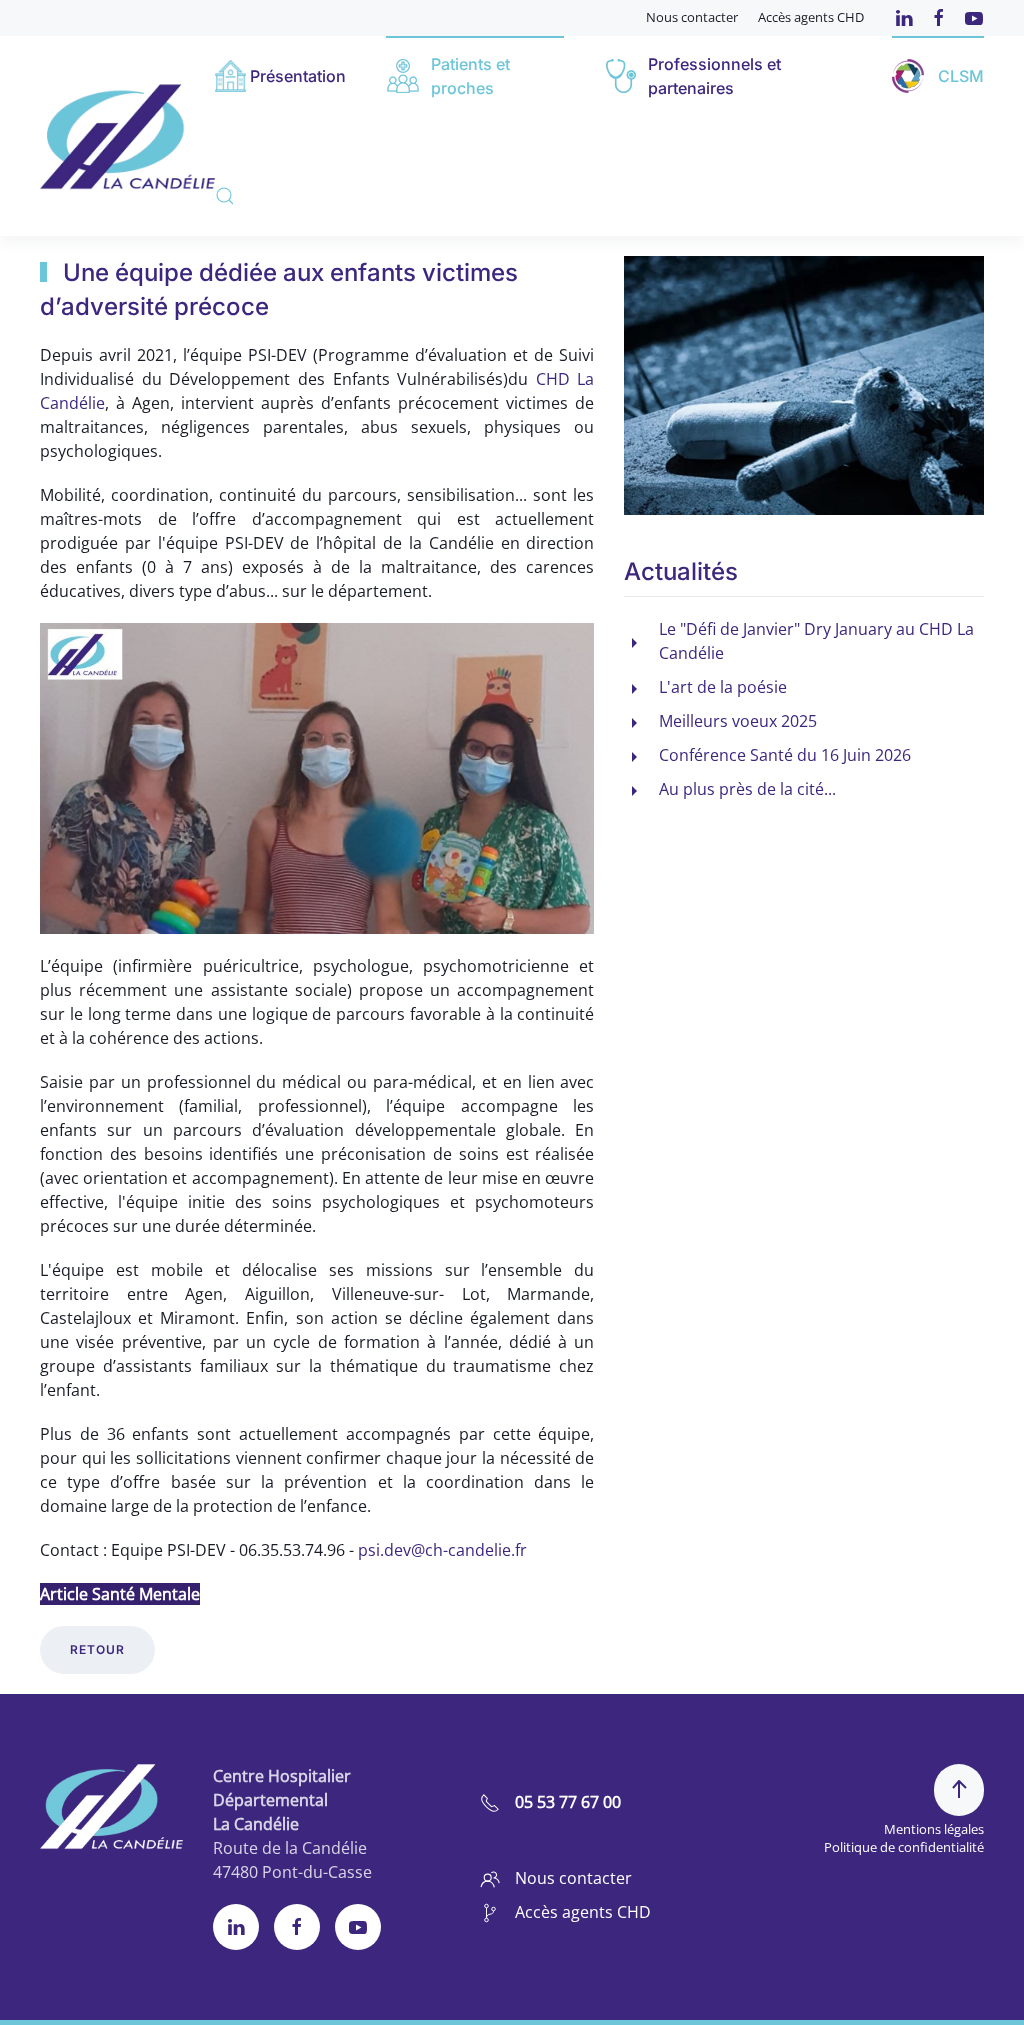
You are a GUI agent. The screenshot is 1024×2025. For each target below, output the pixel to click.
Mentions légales (934, 1829)
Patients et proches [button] (470, 76)
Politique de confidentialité (904, 1847)
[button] (225, 196)
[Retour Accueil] (127, 135)
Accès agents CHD (811, 17)
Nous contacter (692, 17)
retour (97, 1649)
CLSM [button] (961, 76)
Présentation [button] (298, 76)
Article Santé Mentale (120, 1594)
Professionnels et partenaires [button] (714, 76)
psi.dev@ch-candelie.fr (442, 1550)
